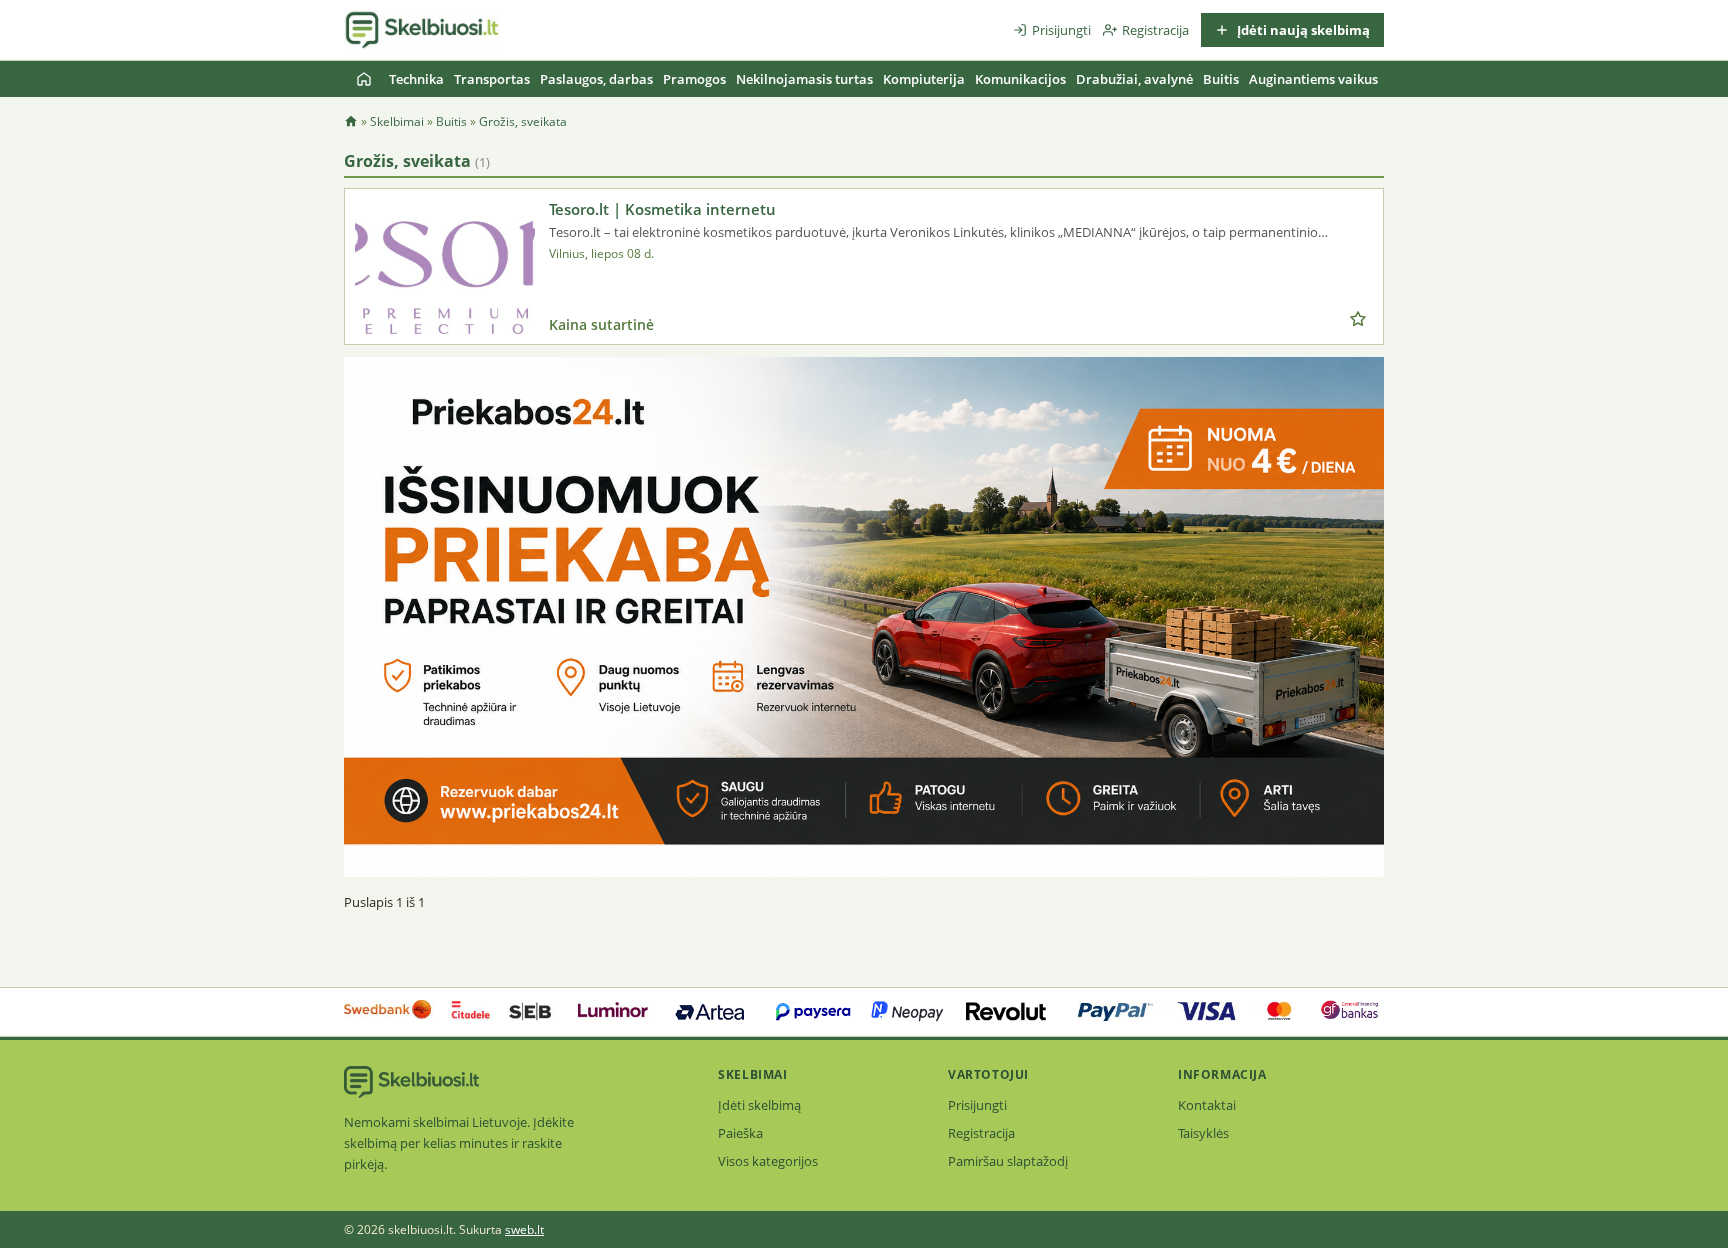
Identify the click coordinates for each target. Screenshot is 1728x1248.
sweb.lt (524, 1229)
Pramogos (694, 79)
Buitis (1221, 79)
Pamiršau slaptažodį (1008, 1161)
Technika (416, 79)
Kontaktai (1207, 1105)
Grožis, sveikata (523, 121)
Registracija (1155, 30)
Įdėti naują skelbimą (1302, 30)
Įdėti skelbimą (759, 1105)
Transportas (492, 79)
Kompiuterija (924, 79)
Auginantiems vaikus (1313, 79)
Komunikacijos (1020, 79)
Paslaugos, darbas (596, 79)
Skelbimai (397, 121)
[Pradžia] (364, 79)
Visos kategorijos (768, 1161)
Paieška (740, 1133)
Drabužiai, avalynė (1134, 79)
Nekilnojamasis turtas (804, 79)
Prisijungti (1061, 30)
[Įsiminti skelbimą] (1358, 319)
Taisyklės (1203, 1133)
